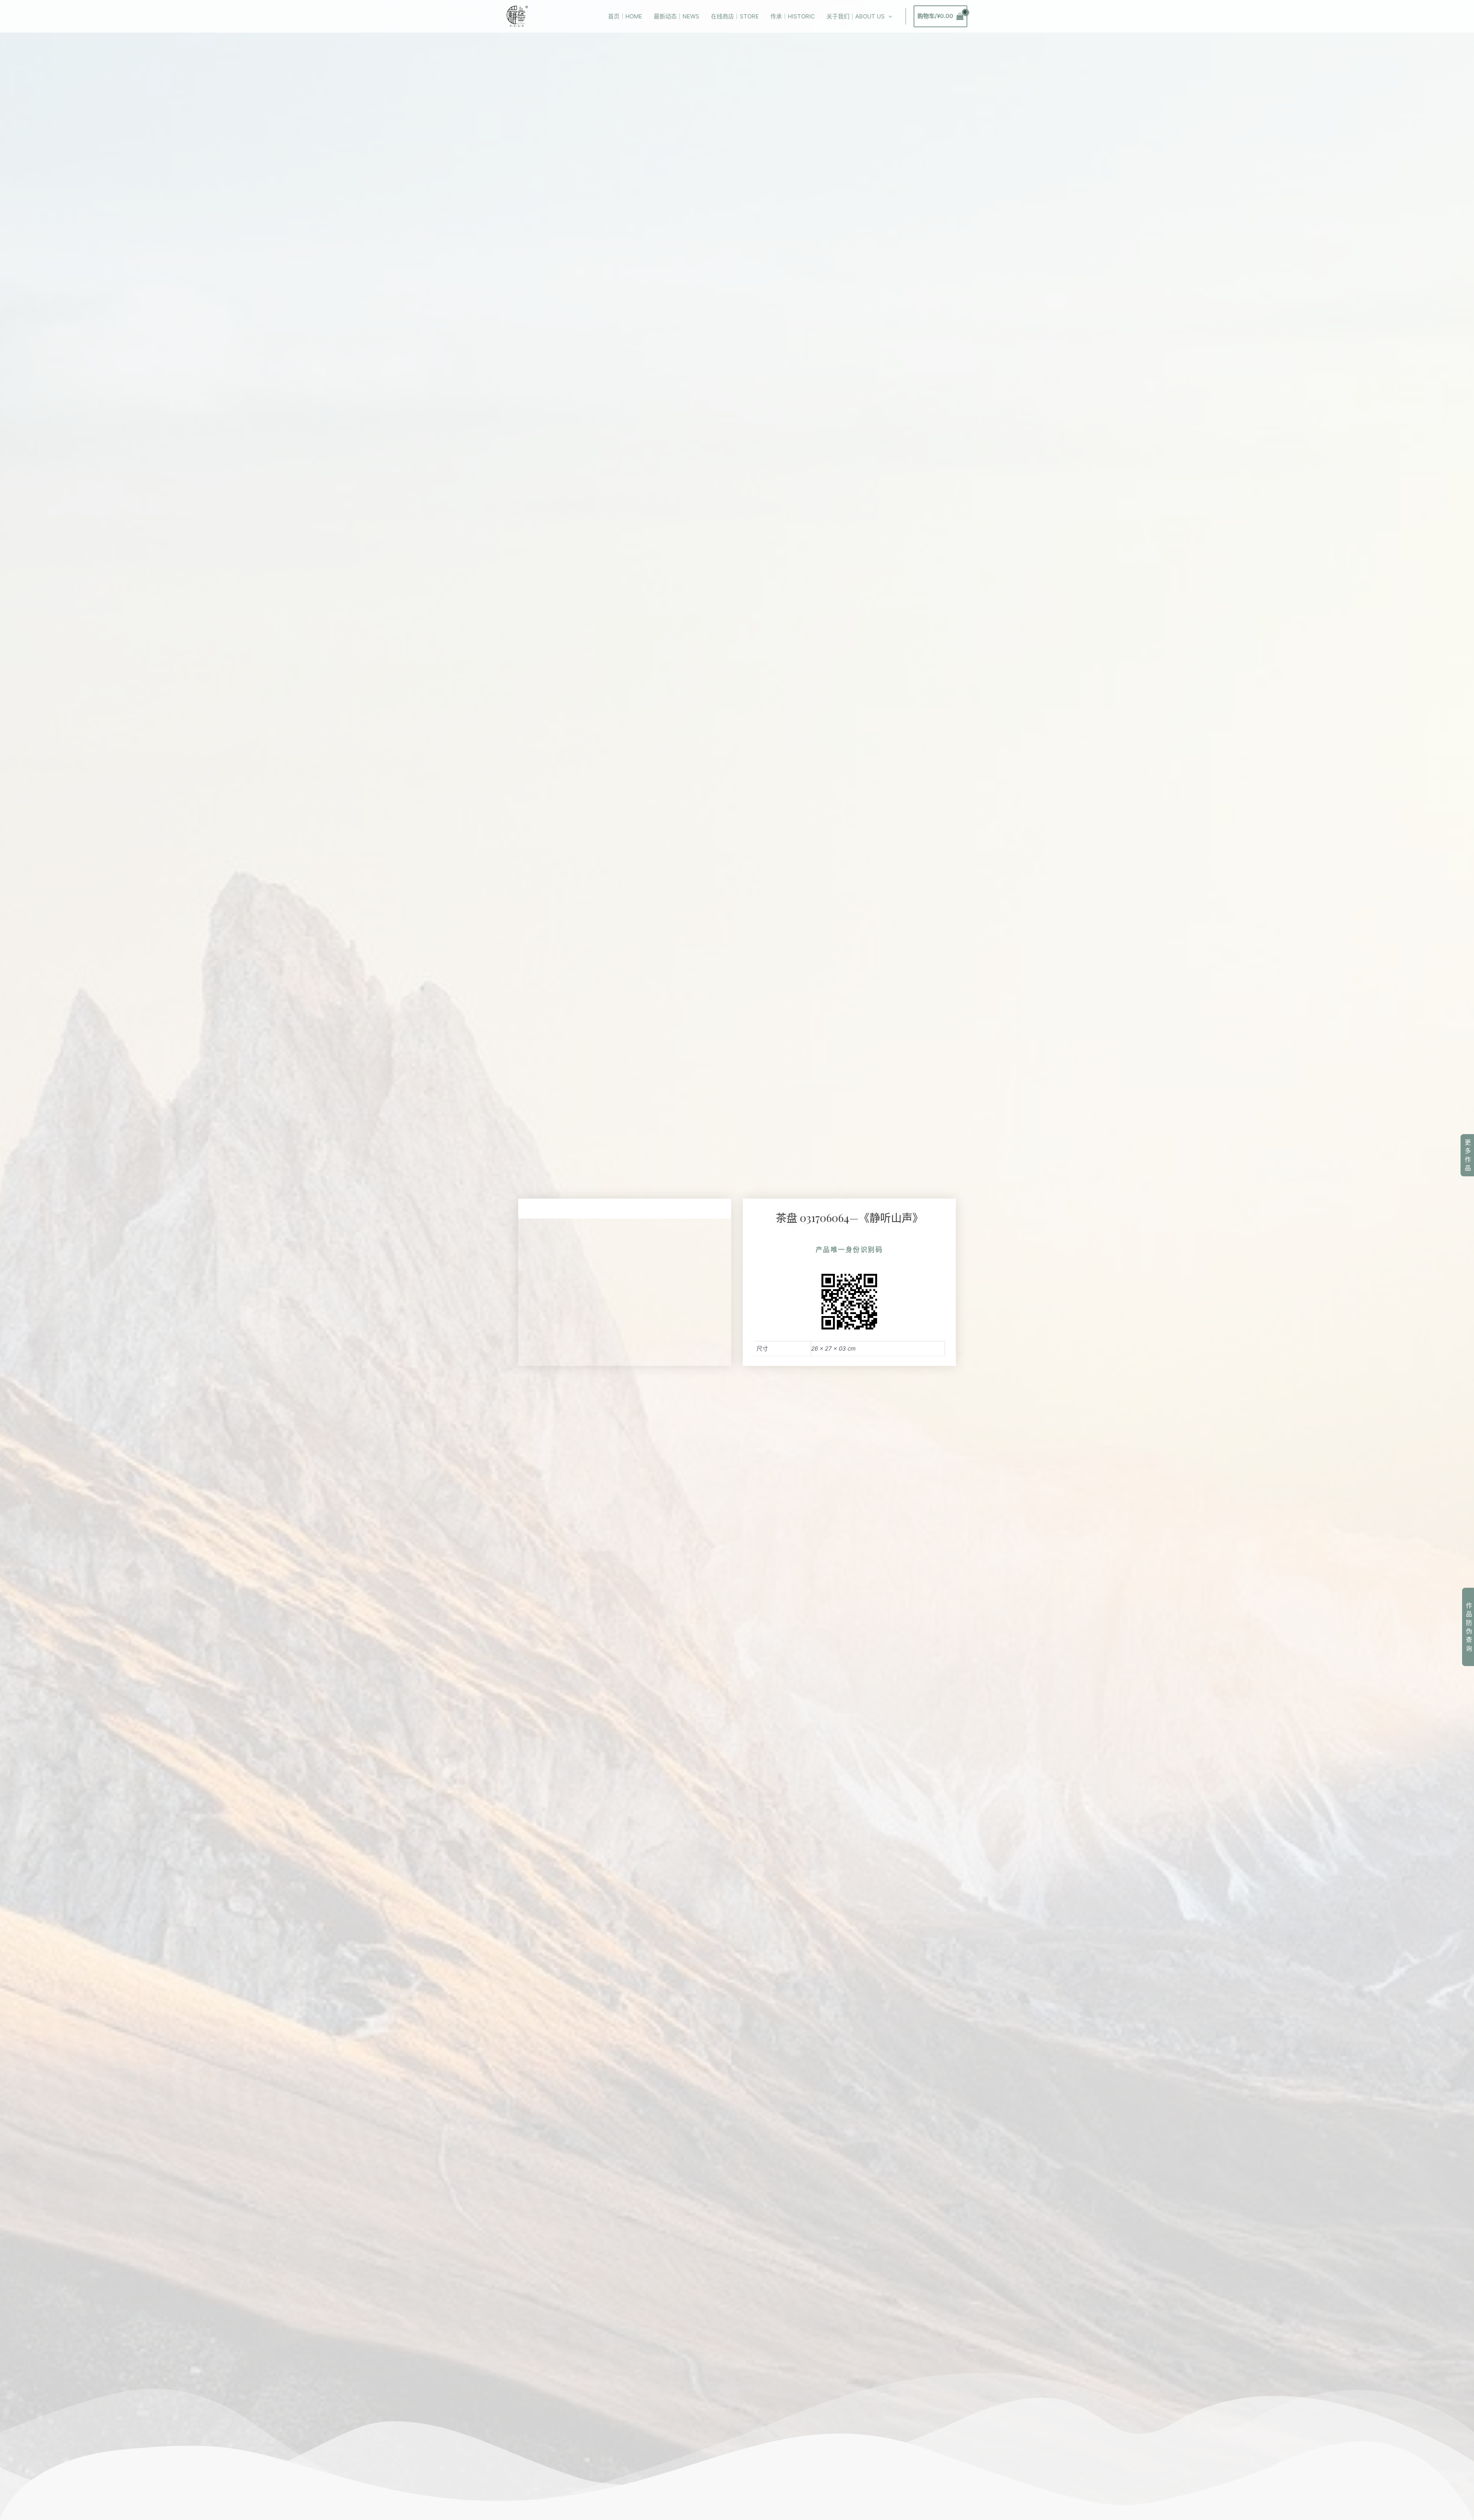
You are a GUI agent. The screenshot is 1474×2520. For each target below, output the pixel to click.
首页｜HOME (625, 16)
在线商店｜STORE (735, 16)
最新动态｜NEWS (677, 16)
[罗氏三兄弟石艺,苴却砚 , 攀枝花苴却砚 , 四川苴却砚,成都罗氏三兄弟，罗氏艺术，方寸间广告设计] (517, 16)
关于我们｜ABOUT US (856, 16)
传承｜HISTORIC (793, 16)
